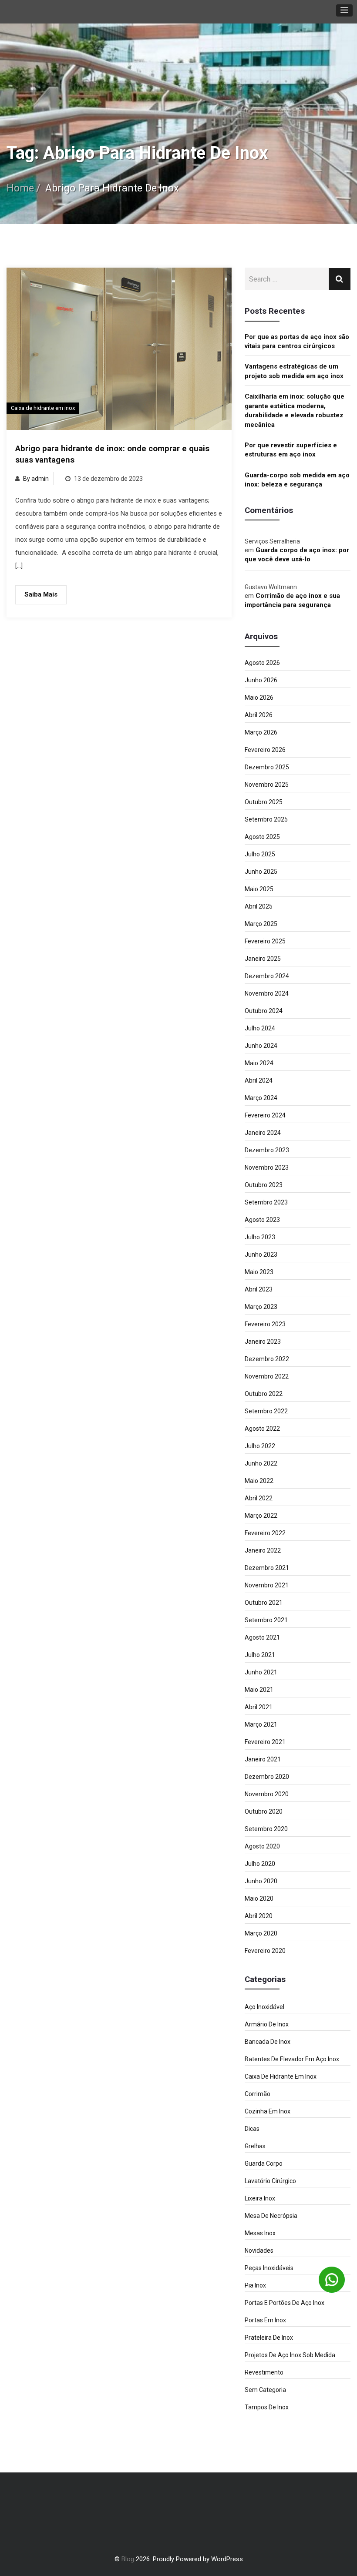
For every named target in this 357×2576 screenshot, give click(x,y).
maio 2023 (259, 1272)
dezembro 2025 (267, 767)
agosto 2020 (262, 1846)
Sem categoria (265, 2390)
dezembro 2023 (267, 1150)
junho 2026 (261, 680)
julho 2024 (260, 1028)
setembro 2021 (266, 1620)
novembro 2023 (267, 1167)
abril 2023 (259, 1289)
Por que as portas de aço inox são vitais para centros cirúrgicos (297, 341)
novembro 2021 (267, 1585)
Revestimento (264, 2372)
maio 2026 (259, 698)
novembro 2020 (267, 1794)
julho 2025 (260, 854)
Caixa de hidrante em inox (43, 408)
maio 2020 (259, 1898)
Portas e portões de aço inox (285, 2303)
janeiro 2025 (263, 959)
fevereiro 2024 (265, 1115)
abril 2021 (259, 1707)
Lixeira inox (260, 2198)
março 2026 (261, 732)
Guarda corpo (264, 2163)
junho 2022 (261, 1463)
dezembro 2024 (267, 976)
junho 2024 (261, 1046)
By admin (36, 479)
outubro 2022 (264, 1394)
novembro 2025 (267, 785)
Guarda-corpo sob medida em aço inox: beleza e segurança (297, 480)
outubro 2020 (264, 1811)
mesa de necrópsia (271, 2216)
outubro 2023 (264, 1185)
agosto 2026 (262, 663)
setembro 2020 (266, 1829)
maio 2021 (259, 1690)
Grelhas (255, 2146)
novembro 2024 (267, 993)
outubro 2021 (264, 1603)
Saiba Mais (41, 594)
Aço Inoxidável (264, 2007)
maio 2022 (259, 1481)
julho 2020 (260, 1864)
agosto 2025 (262, 837)
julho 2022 (260, 1446)
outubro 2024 (264, 1011)
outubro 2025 (264, 802)
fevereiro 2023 (265, 1324)
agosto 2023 (262, 1220)
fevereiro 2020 (265, 1951)
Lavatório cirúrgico (270, 2181)
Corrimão (258, 2094)
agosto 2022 (262, 1429)
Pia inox (255, 2285)
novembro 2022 (267, 1376)
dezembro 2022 (267, 1359)
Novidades (259, 2251)
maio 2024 (259, 1063)
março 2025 (261, 924)
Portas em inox (265, 2320)
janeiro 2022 (263, 1550)
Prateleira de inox (269, 2338)
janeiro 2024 (263, 1133)
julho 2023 (260, 1237)
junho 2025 (261, 872)
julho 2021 (260, 1655)
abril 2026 (259, 715)
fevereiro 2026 (265, 750)
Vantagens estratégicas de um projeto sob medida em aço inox (294, 371)
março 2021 (261, 1724)
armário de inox (267, 2024)
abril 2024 (259, 1080)
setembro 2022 (266, 1411)
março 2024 (261, 1098)
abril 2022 (259, 1498)
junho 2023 (261, 1254)
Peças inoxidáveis (269, 2268)
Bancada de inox (268, 2042)
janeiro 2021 (263, 1759)
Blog (128, 2559)
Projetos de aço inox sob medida (290, 2355)
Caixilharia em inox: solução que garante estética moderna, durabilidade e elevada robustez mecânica (295, 410)
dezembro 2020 (267, 1777)
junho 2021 (261, 1672)
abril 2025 (259, 906)
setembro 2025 (266, 819)
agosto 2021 (262, 1637)
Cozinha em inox (268, 2111)
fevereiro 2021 (265, 1742)
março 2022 (261, 1516)
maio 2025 (259, 889)
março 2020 (261, 1933)
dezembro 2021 (267, 1568)
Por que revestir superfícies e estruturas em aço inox (291, 450)
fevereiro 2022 (265, 1533)
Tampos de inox (267, 2407)
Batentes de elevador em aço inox (292, 2059)
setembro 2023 (266, 1202)
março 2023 (261, 1307)
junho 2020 (261, 1881)
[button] (344, 10)
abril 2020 (259, 1916)
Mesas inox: (261, 2233)
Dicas (252, 2129)
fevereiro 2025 (265, 941)
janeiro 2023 (263, 1342)
